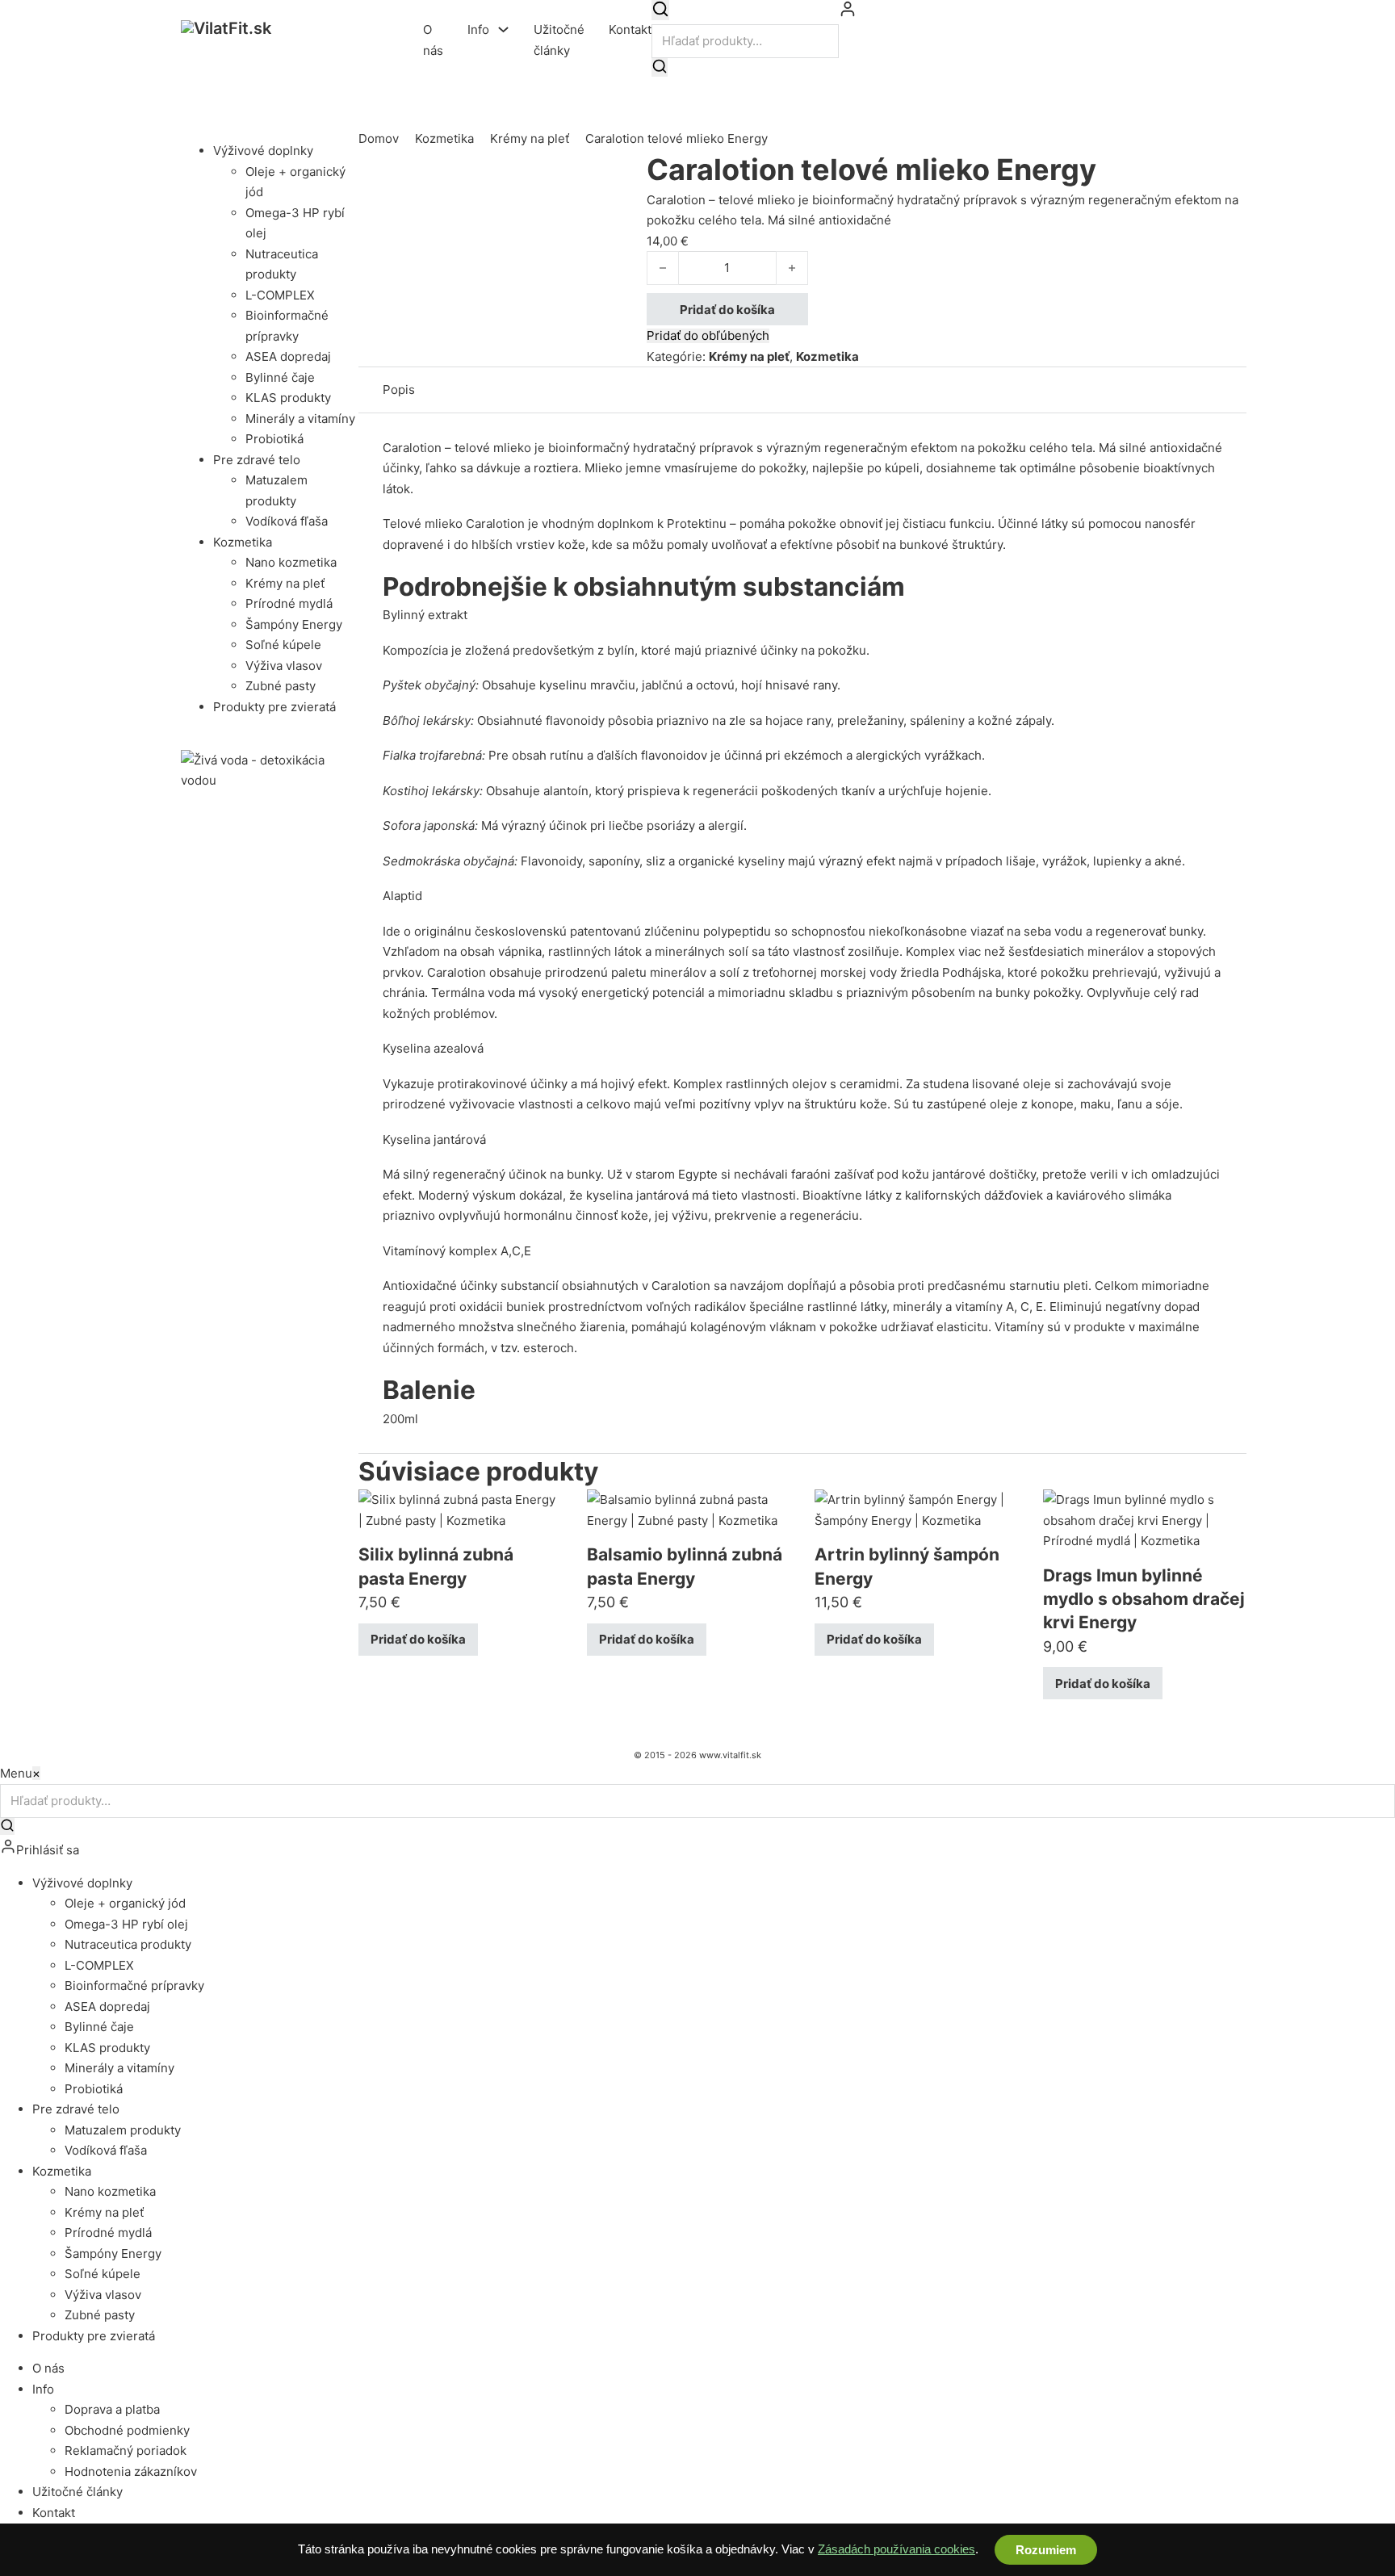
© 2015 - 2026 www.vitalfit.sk (697, 1755)
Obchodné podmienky (127, 2430)
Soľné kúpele (283, 645)
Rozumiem (1046, 2550)
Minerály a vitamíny (300, 419)
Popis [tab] (399, 390)
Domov (379, 138)
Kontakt (630, 29)
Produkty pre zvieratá (274, 707)
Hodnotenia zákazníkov (131, 2471)
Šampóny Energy (294, 624)
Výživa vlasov (284, 666)
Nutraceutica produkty (128, 1944)
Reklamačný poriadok (126, 2450)
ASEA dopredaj (288, 356)
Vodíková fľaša (287, 521)
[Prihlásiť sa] (848, 13)
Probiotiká (274, 439)
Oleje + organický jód (125, 1903)
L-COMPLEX (280, 295)
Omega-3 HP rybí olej (126, 1924)
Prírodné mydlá (289, 603)
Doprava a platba (112, 2409)
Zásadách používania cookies (896, 2549)
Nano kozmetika (291, 562)
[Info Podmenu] (503, 29)
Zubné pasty (281, 686)
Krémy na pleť (285, 583)
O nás (433, 40)
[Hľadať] (660, 10)
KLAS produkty (288, 398)
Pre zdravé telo (257, 460)
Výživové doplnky (263, 151)
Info (478, 29)
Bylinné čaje (280, 377)
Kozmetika (243, 542)
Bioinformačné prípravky (134, 1985)
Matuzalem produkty (123, 2130)
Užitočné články (559, 40)
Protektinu (697, 524)
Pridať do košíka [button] (418, 1639)
